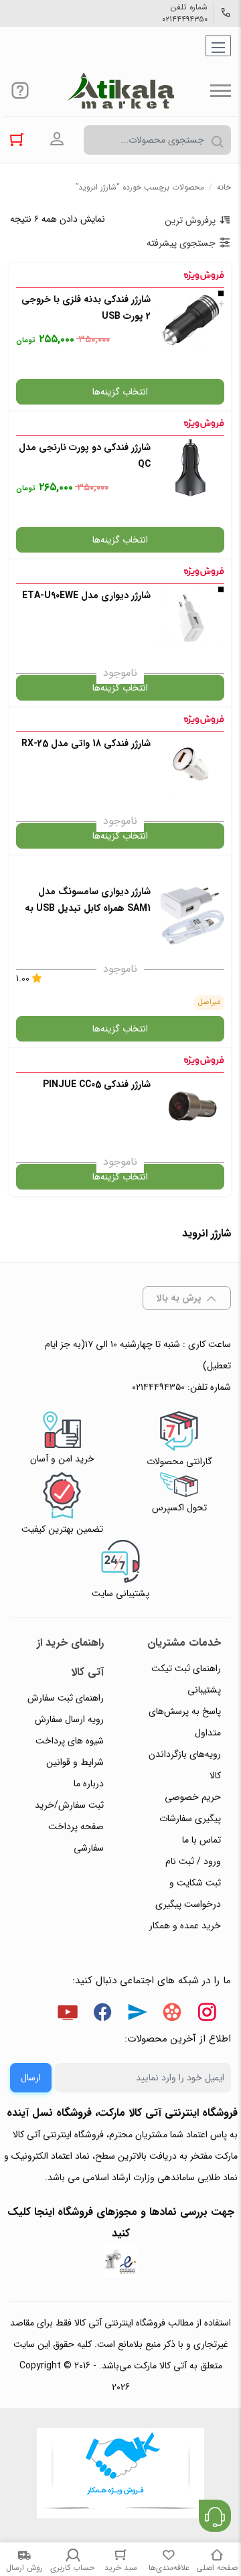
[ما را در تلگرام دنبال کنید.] (137, 2015)
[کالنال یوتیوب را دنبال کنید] (68, 2015)
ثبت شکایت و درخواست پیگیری (188, 1893)
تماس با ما (202, 1840)
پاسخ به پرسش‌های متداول (185, 1722)
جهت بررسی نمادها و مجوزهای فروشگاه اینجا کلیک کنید (121, 2223)
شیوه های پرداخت (70, 1741)
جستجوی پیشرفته (181, 243)
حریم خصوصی (193, 1797)
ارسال (31, 2078)
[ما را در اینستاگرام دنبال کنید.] (207, 2015)
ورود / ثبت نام (193, 1861)
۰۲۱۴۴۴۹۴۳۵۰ (185, 19)
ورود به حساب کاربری (57, 139)
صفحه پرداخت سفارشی (76, 1837)
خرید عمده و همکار (185, 1926)
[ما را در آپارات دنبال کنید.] (172, 2015)
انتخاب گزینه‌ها (120, 392)
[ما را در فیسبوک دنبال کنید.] (102, 2015)
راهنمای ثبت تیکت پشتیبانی (186, 1679)
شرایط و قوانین (75, 1762)
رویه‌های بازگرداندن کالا (185, 1765)
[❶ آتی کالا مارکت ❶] (120, 90)
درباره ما (89, 1784)
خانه (224, 187)
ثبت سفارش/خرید (69, 1805)
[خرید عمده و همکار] (120, 2475)
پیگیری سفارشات (190, 1818)
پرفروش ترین (190, 220)
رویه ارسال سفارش (69, 1719)
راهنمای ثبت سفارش (66, 1698)
